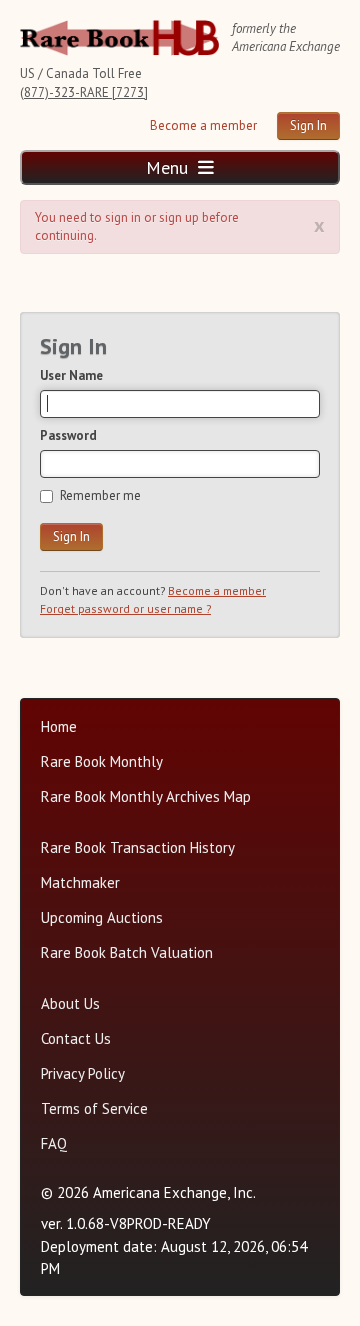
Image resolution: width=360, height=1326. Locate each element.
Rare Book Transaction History (138, 847)
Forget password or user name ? (125, 608)
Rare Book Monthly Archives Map (146, 796)
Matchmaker (80, 882)
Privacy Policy (83, 1073)
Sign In (308, 125)
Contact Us (76, 1038)
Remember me (100, 495)
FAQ (54, 1143)
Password (68, 435)
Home (59, 726)
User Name (71, 375)
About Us (70, 1003)
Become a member (203, 125)
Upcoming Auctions (102, 917)
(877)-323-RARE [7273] (84, 92)
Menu (169, 167)
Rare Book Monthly (102, 761)
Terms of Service (94, 1108)
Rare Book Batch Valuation (127, 952)
